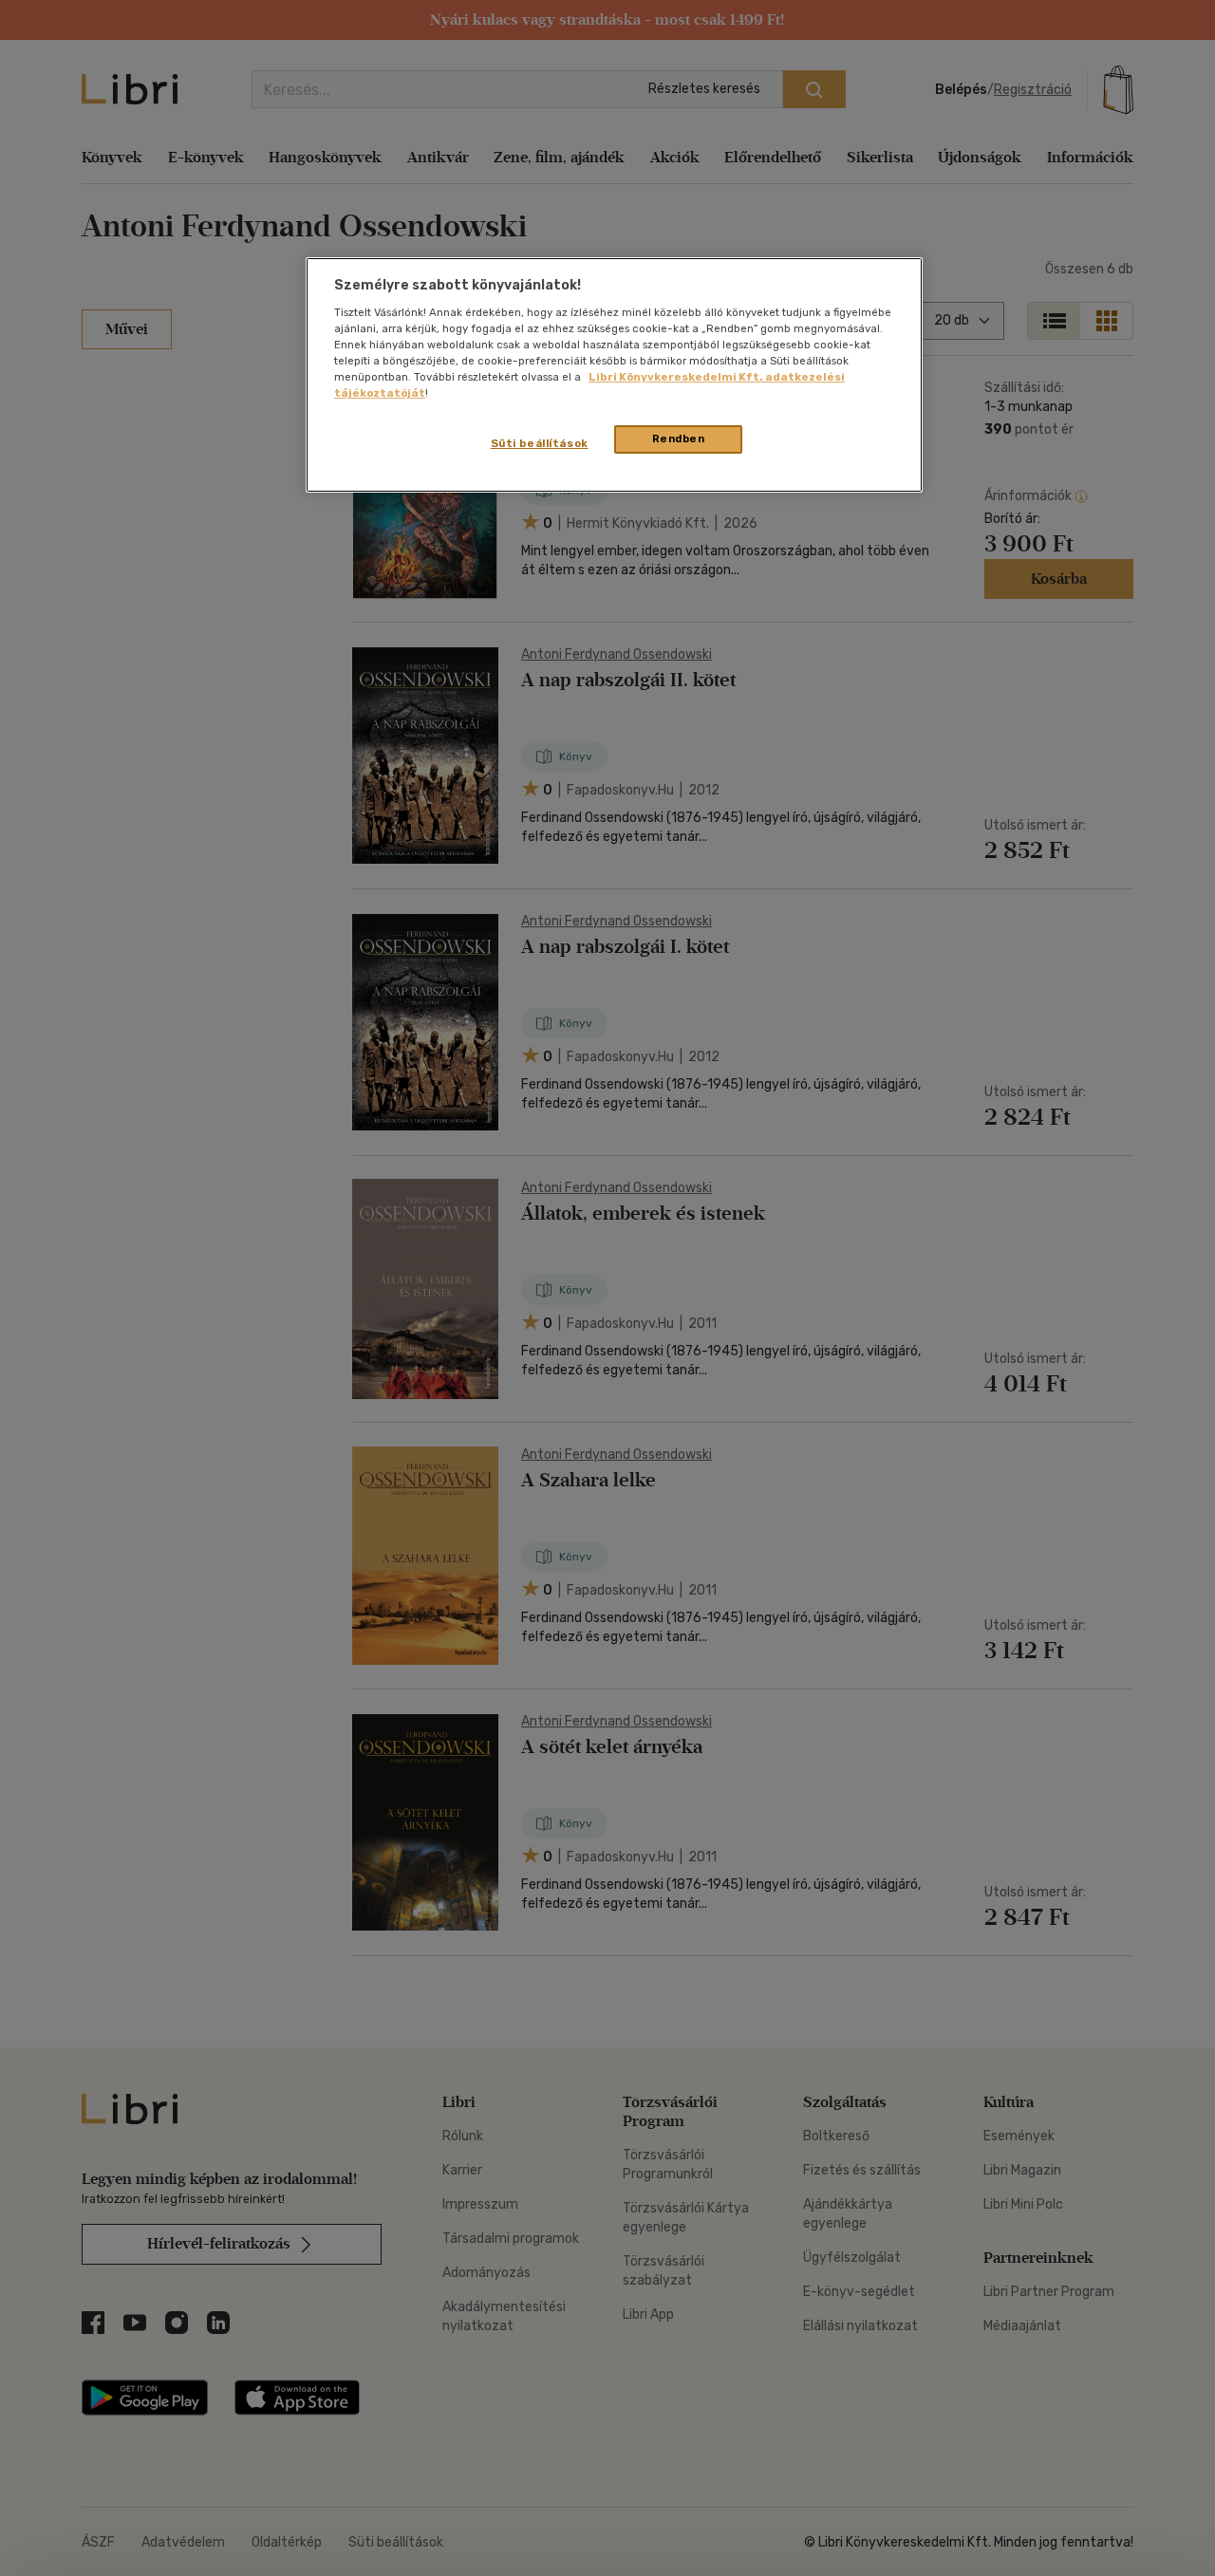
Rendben (679, 439)
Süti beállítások (540, 443)
